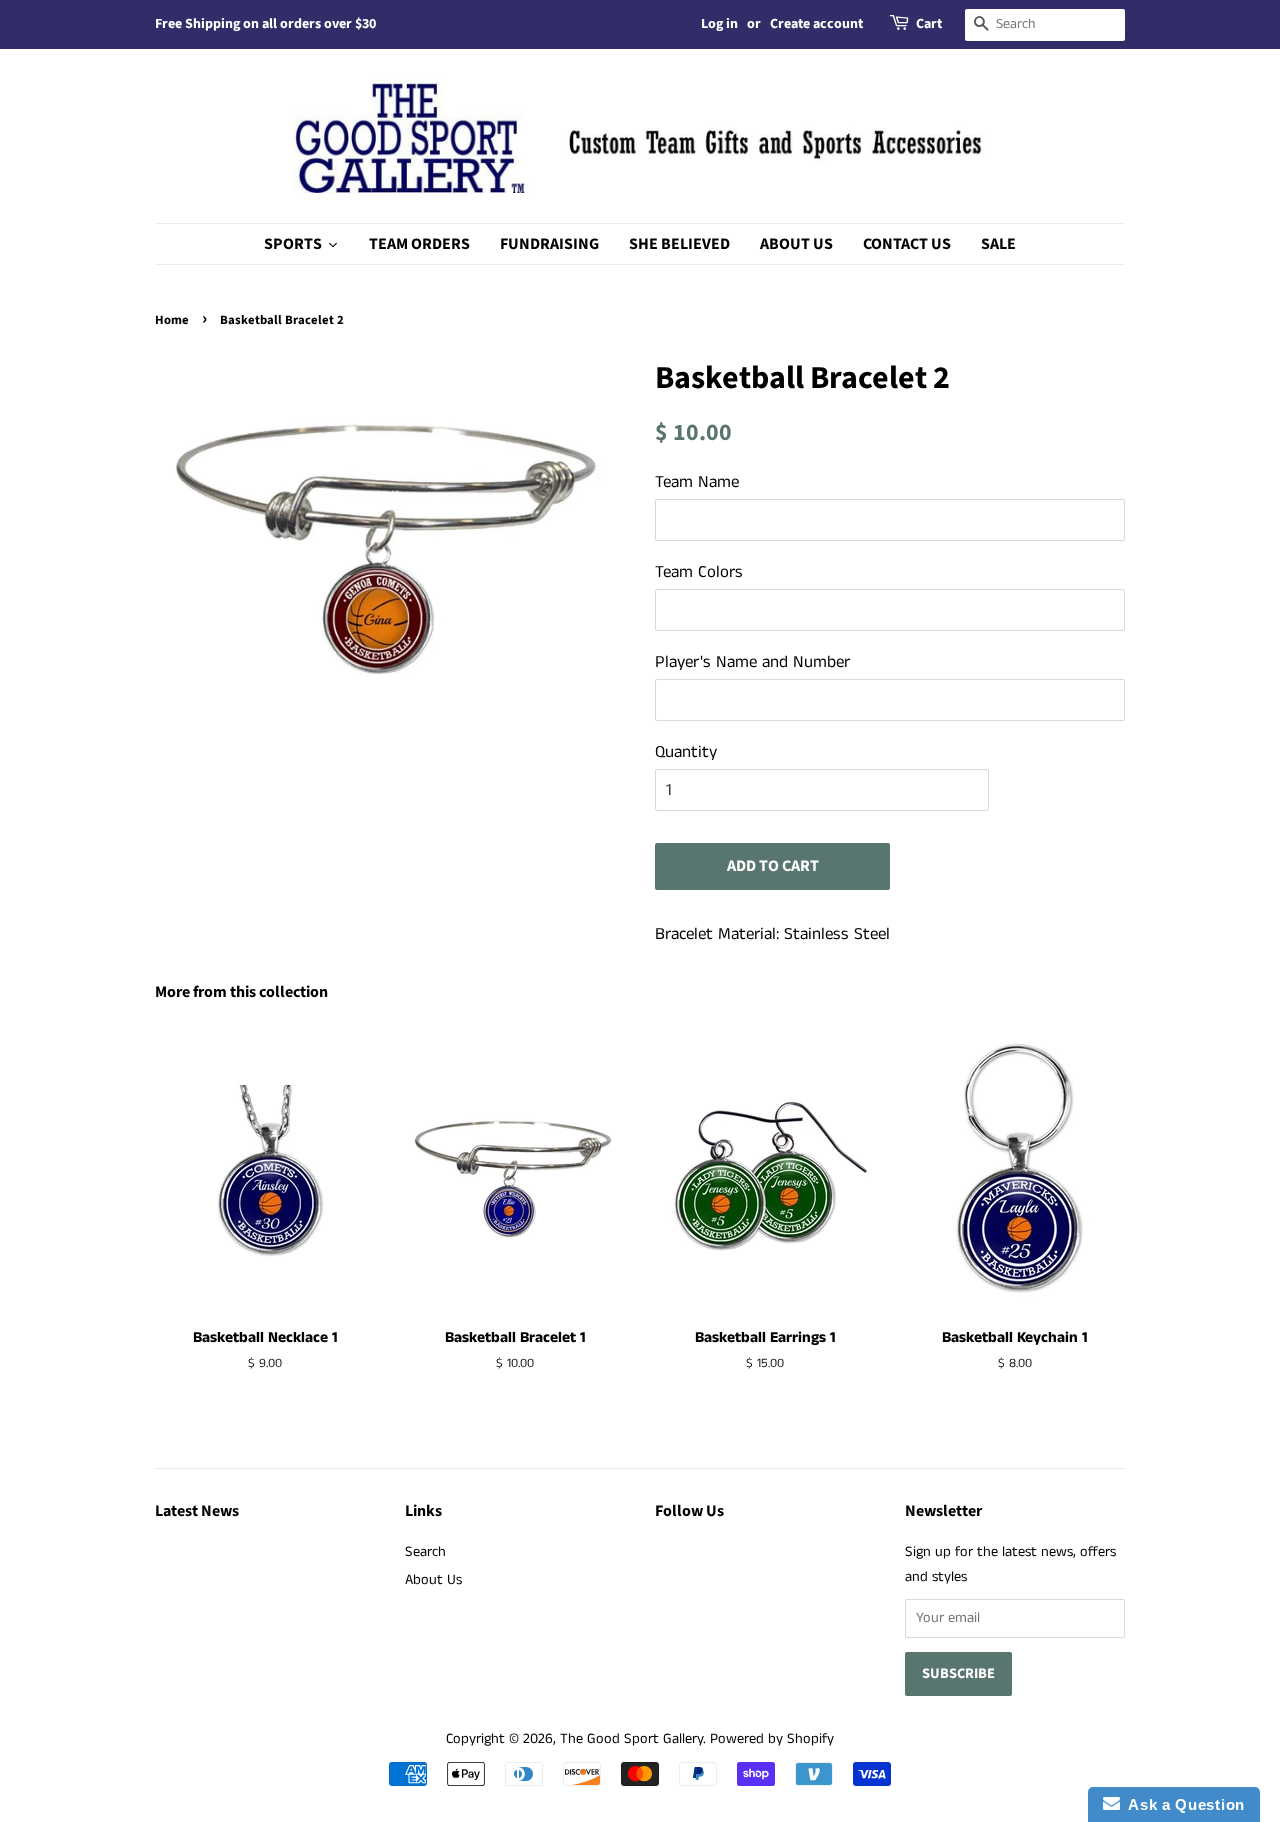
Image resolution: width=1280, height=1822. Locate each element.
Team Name (697, 482)
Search (425, 1552)
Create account (816, 24)
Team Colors (699, 572)
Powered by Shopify (772, 1739)
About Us (433, 1580)
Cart (929, 24)
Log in (719, 24)
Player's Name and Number (752, 662)
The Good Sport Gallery (631, 1739)
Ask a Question (1182, 1804)
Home (172, 320)
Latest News (197, 1511)
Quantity (686, 752)
